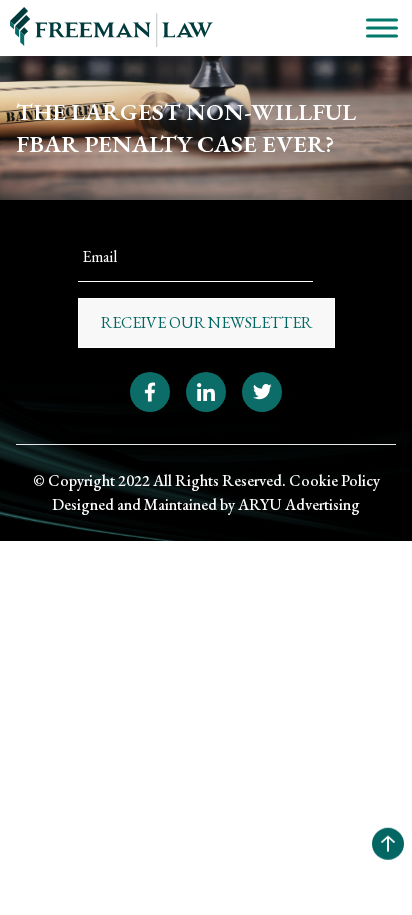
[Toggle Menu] (382, 27)
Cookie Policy (334, 480)
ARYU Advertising (299, 504)
